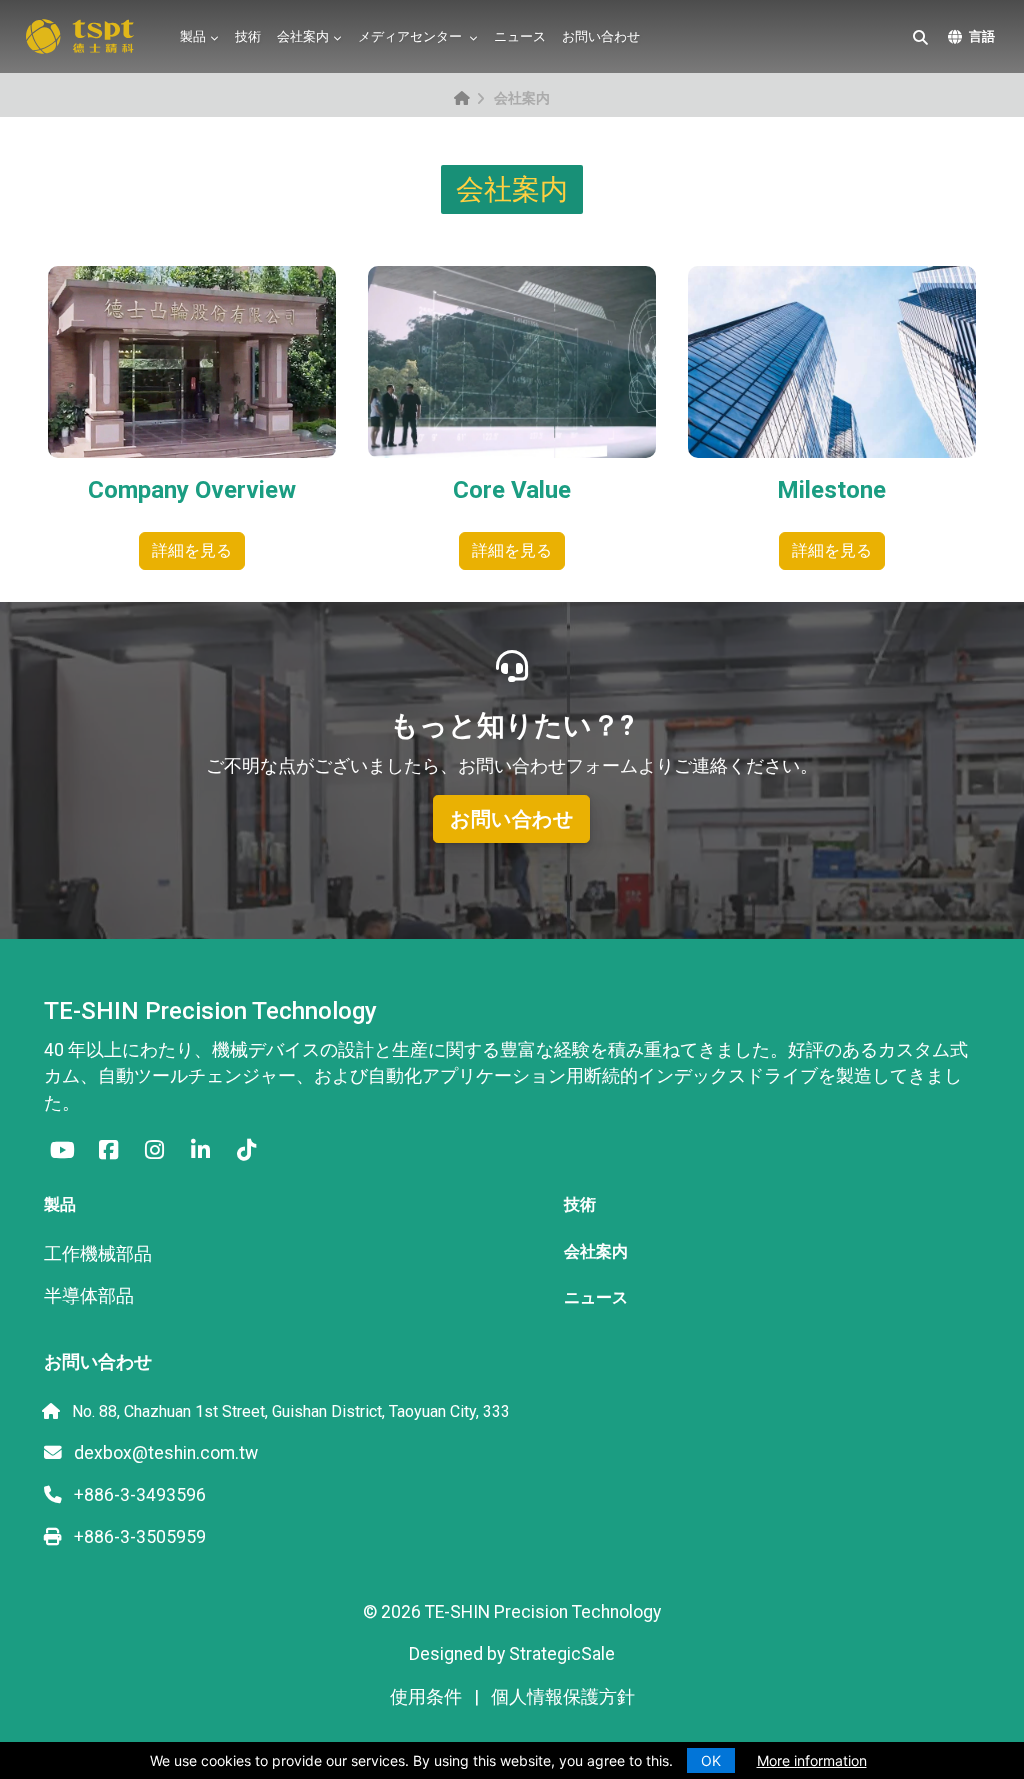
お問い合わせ (601, 36)
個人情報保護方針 (563, 1697)
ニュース (520, 36)
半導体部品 (89, 1296)
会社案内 (303, 36)
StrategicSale (562, 1654)
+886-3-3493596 (138, 1495)
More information (812, 1760)
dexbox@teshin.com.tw (164, 1453)
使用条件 (426, 1697)
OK (711, 1760)
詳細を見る (192, 550)
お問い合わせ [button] (511, 819)
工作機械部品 (98, 1254)
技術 (248, 36)
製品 (193, 36)
